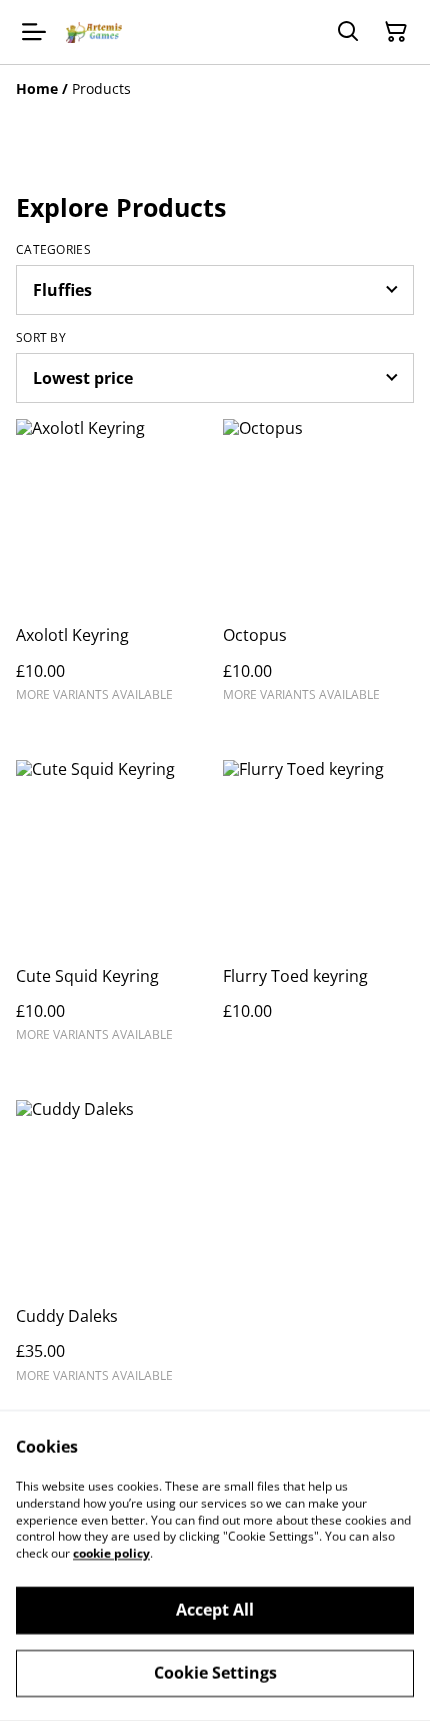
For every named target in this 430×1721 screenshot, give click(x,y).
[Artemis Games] (94, 32)
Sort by (41, 338)
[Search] (348, 32)
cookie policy (111, 1553)
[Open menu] (34, 32)
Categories (53, 250)
